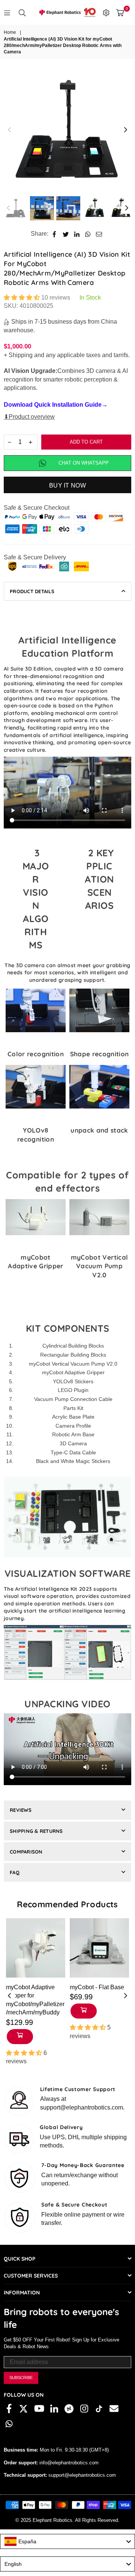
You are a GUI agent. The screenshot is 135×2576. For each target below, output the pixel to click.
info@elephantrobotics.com (68, 2463)
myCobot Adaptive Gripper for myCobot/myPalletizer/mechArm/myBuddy (35, 2000)
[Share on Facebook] (55, 234)
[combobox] (67, 2541)
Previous (9, 130)
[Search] (22, 12)
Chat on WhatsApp (84, 463)
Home (10, 32)
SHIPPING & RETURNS (36, 1831)
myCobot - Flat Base (97, 1987)
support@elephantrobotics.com (81, 2475)
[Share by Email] (99, 234)
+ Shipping (18, 355)
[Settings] (106, 12)
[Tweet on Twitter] (66, 234)
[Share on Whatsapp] (88, 234)
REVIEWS (21, 1810)
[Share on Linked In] (77, 234)
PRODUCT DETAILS (32, 591)
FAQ (15, 1872)
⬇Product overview (29, 417)
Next (126, 130)
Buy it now (67, 485)
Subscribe (21, 2378)
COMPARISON (26, 1852)
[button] (22, 298)
